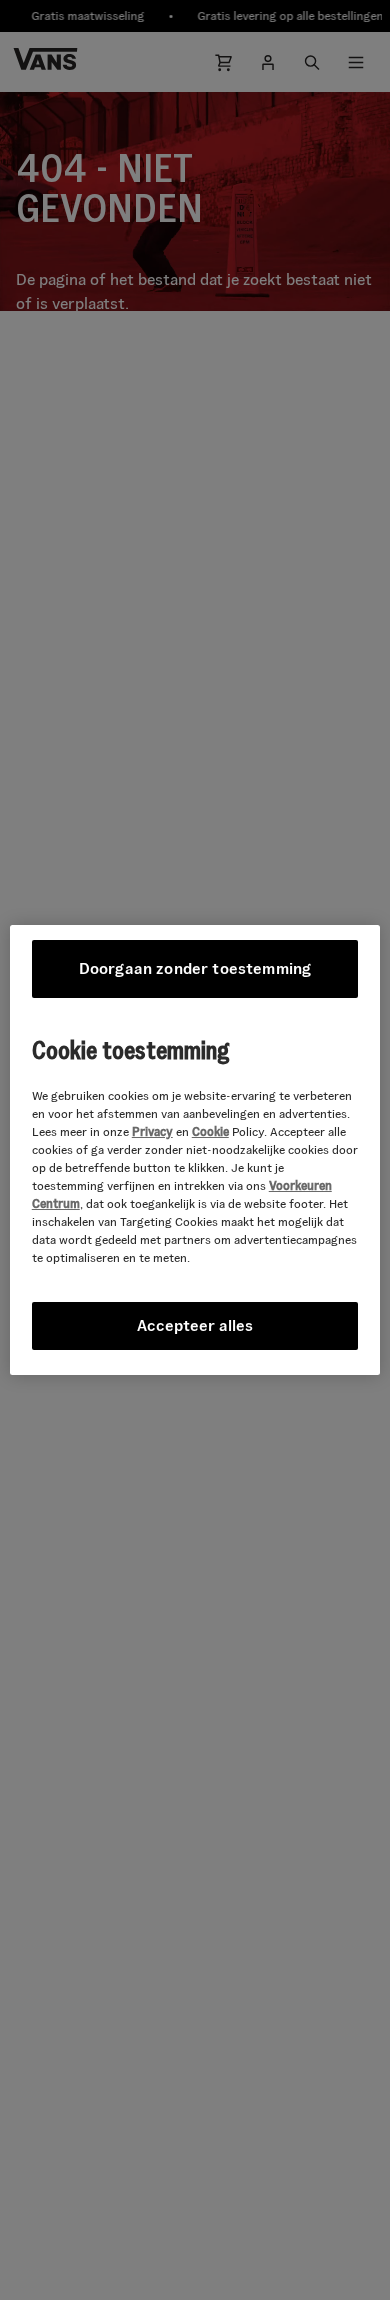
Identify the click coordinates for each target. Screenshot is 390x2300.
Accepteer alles (195, 1325)
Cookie (210, 1131)
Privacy (152, 1131)
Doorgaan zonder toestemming (195, 968)
